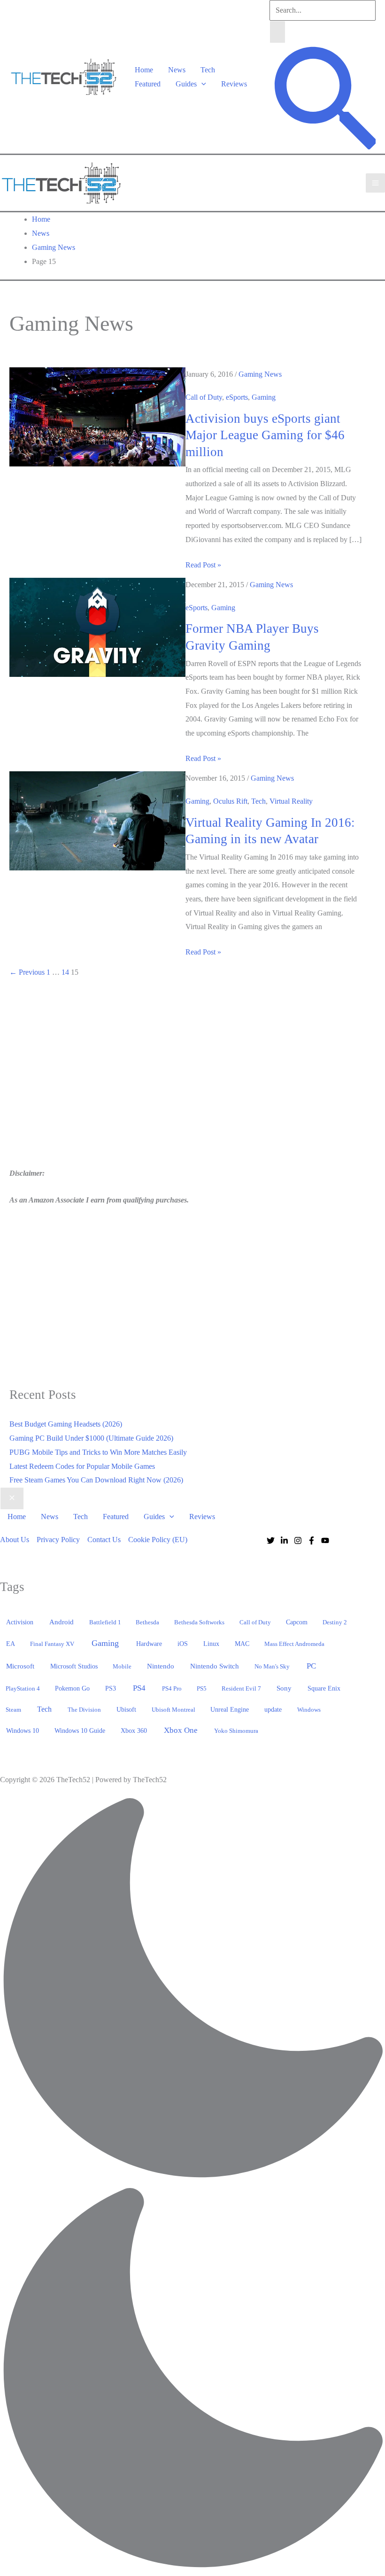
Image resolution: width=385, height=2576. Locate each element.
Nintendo (161, 1666)
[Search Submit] (277, 32)
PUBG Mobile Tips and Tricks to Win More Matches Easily (98, 1452)
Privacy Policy (58, 1540)
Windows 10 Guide (80, 1731)
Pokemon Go (72, 1688)
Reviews (234, 84)
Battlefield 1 (105, 1622)
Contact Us (104, 1540)
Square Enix (324, 1688)
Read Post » (203, 566)
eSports (237, 397)
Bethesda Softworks (199, 1622)
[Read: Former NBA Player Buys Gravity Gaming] (97, 626)
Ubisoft (126, 1709)
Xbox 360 (134, 1731)
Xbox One (181, 1730)
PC (311, 1666)
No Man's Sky (272, 1666)
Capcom (297, 1622)
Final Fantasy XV (52, 1644)
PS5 (202, 1688)
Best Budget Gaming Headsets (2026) (66, 1424)
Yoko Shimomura (236, 1731)
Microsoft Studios (74, 1666)
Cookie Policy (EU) (158, 1540)
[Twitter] (271, 1540)
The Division (84, 1710)
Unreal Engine (230, 1710)
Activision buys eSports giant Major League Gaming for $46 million (265, 435)
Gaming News (260, 374)
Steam (13, 1710)
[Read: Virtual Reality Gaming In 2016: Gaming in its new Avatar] (97, 820)
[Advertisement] (88, 1075)
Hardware (149, 1644)
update (273, 1709)
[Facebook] (312, 1540)
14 (65, 972)
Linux (211, 1644)
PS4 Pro (172, 1688)
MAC (242, 1644)
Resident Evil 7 (241, 1688)
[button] (201, 84)
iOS (183, 1644)
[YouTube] (325, 1540)
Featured (148, 84)
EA (11, 1644)
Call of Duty (204, 397)
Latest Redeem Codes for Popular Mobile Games (82, 1466)
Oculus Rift (230, 801)
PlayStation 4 (23, 1688)
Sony (284, 1688)
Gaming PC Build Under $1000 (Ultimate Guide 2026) (91, 1438)
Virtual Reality (291, 801)
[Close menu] (12, 1498)
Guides (186, 84)
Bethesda (147, 1622)
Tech (208, 70)
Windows (309, 1710)
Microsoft (20, 1666)
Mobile (122, 1666)
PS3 (111, 1688)
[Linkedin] (284, 1540)
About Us (15, 1540)
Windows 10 (23, 1730)
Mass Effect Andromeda (294, 1644)
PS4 (139, 1688)
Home (144, 70)
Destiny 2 (335, 1622)
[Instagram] (298, 1540)
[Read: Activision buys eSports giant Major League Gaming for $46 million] (97, 416)
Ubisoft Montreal (173, 1710)
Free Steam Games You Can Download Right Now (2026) (96, 1480)
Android (62, 1622)
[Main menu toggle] (375, 183)
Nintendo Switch (215, 1666)
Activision (20, 1622)
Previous (27, 972)
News (177, 70)
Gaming (264, 397)
